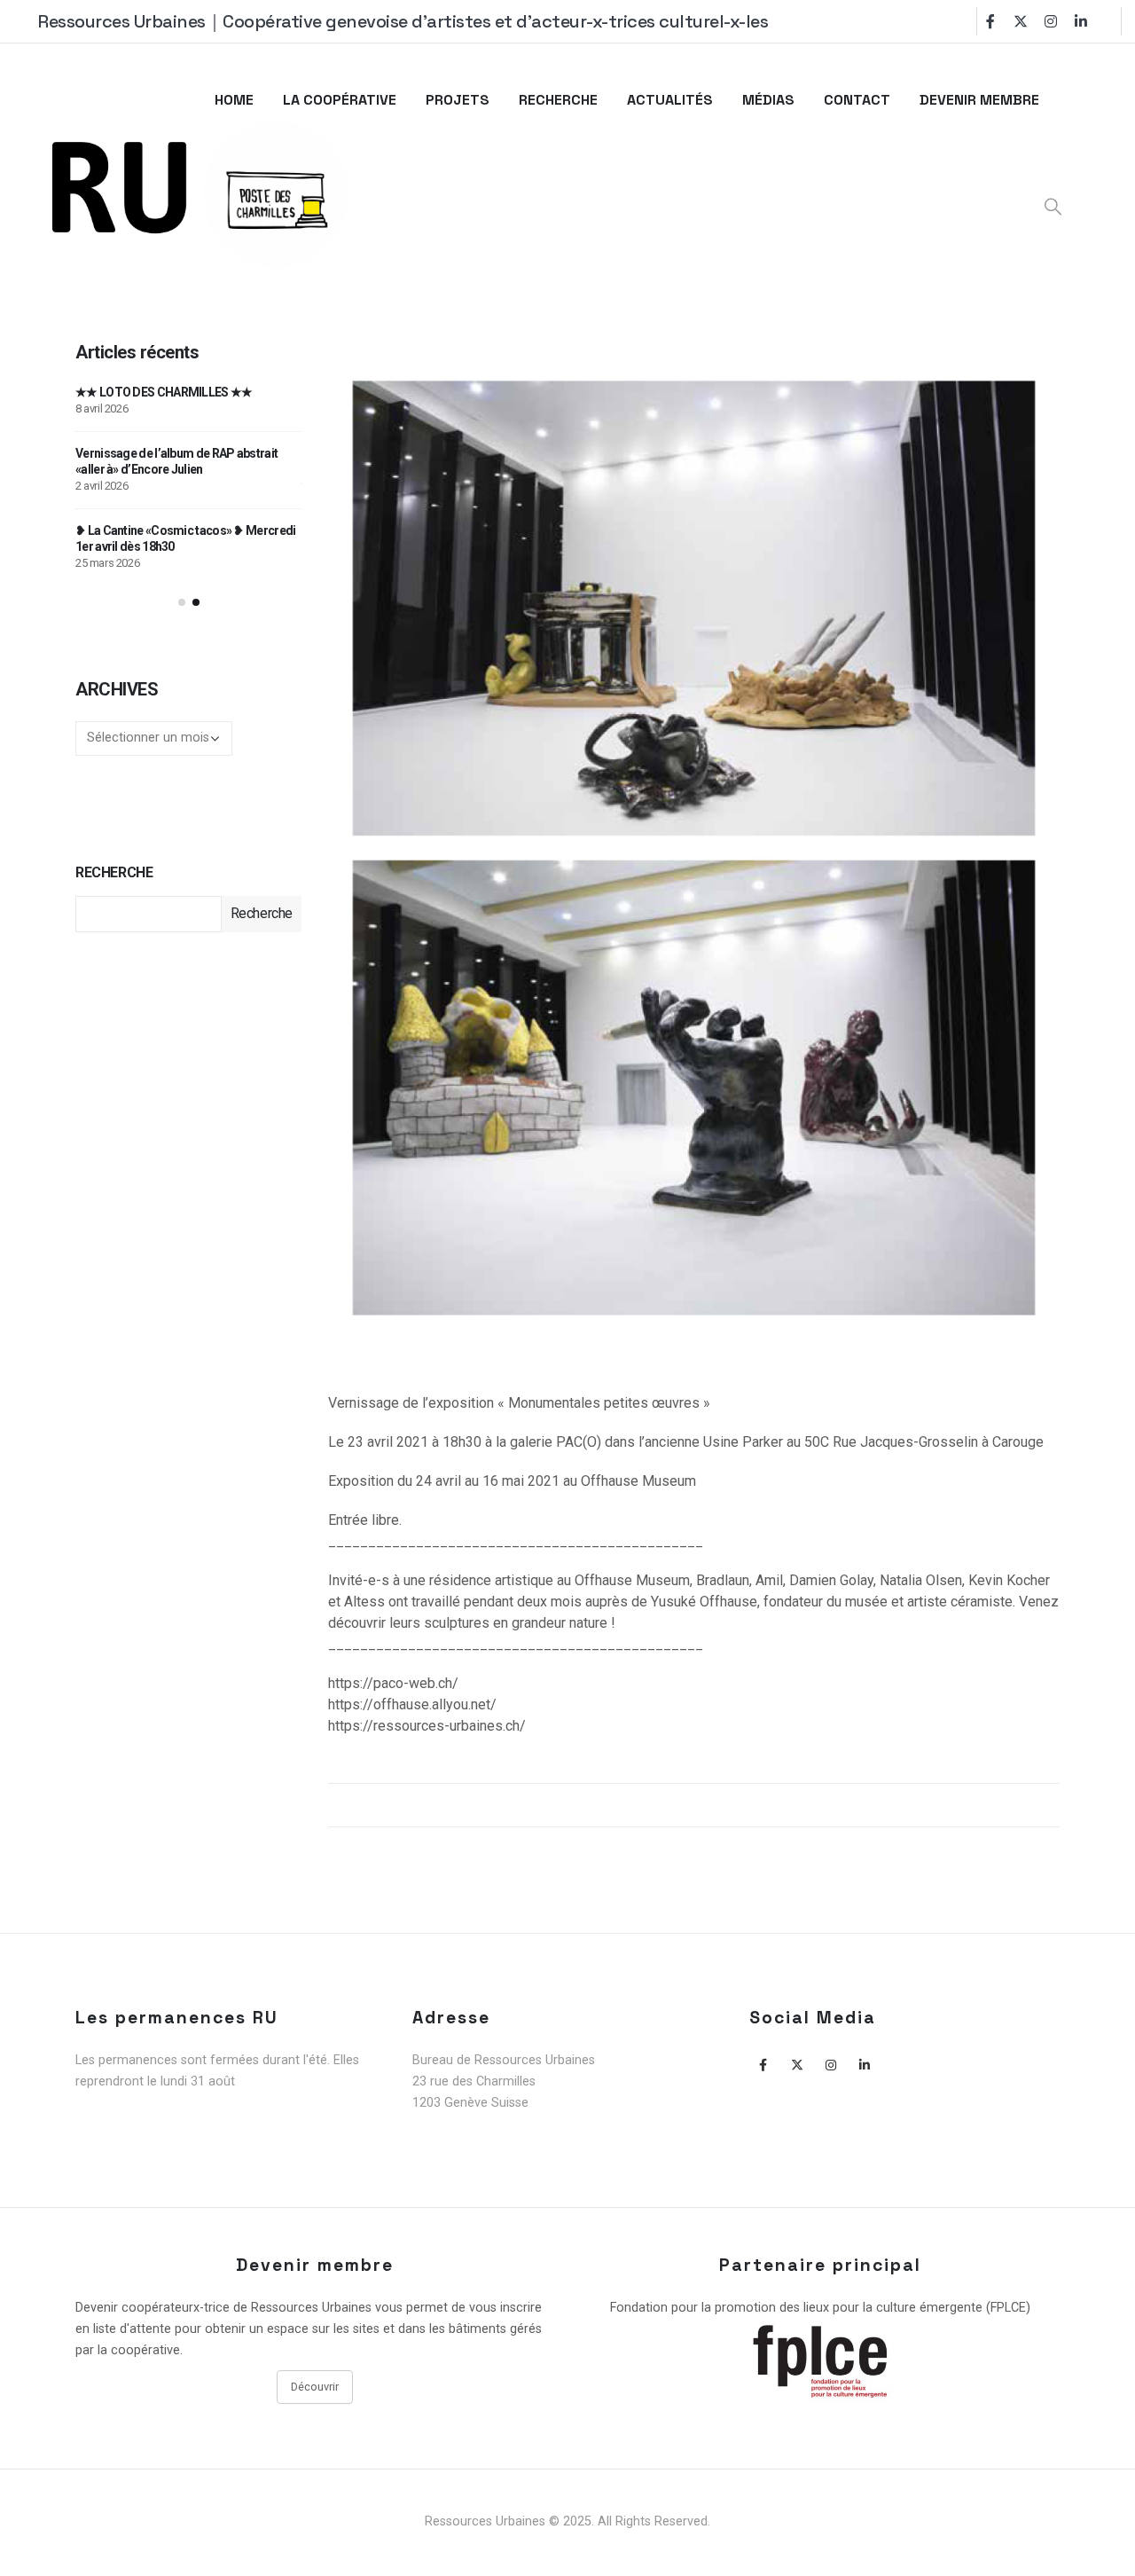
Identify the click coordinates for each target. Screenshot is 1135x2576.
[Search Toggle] (1053, 207)
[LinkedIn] (1081, 21)
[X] (1021, 21)
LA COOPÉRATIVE (340, 100)
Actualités (670, 100)
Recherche (114, 872)
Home (234, 100)
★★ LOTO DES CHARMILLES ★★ (164, 392)
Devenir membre (979, 100)
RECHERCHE (558, 100)
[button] (182, 602)
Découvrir (315, 2387)
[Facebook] (990, 21)
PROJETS (458, 100)
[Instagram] (1051, 21)
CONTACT (857, 100)
